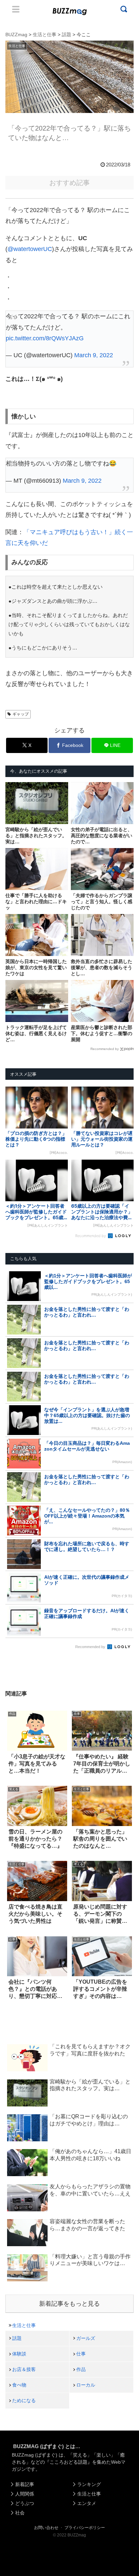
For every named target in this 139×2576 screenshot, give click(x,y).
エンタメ (87, 2503)
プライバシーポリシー (85, 2528)
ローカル (86, 2385)
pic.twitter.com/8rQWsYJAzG (45, 338)
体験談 (19, 2354)
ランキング (89, 2484)
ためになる (24, 2400)
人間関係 (25, 2494)
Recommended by (105, 1049)
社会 (20, 2513)
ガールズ (86, 2338)
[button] (12, 1670)
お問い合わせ (46, 2528)
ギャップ (21, 714)
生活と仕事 (24, 2325)
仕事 (81, 2354)
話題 (17, 2338)
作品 (81, 2369)
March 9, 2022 (94, 355)
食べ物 (19, 2385)
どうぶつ (25, 2503)
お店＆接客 (24, 2369)
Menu (16, 9)
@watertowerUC (30, 249)
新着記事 (25, 2484)
